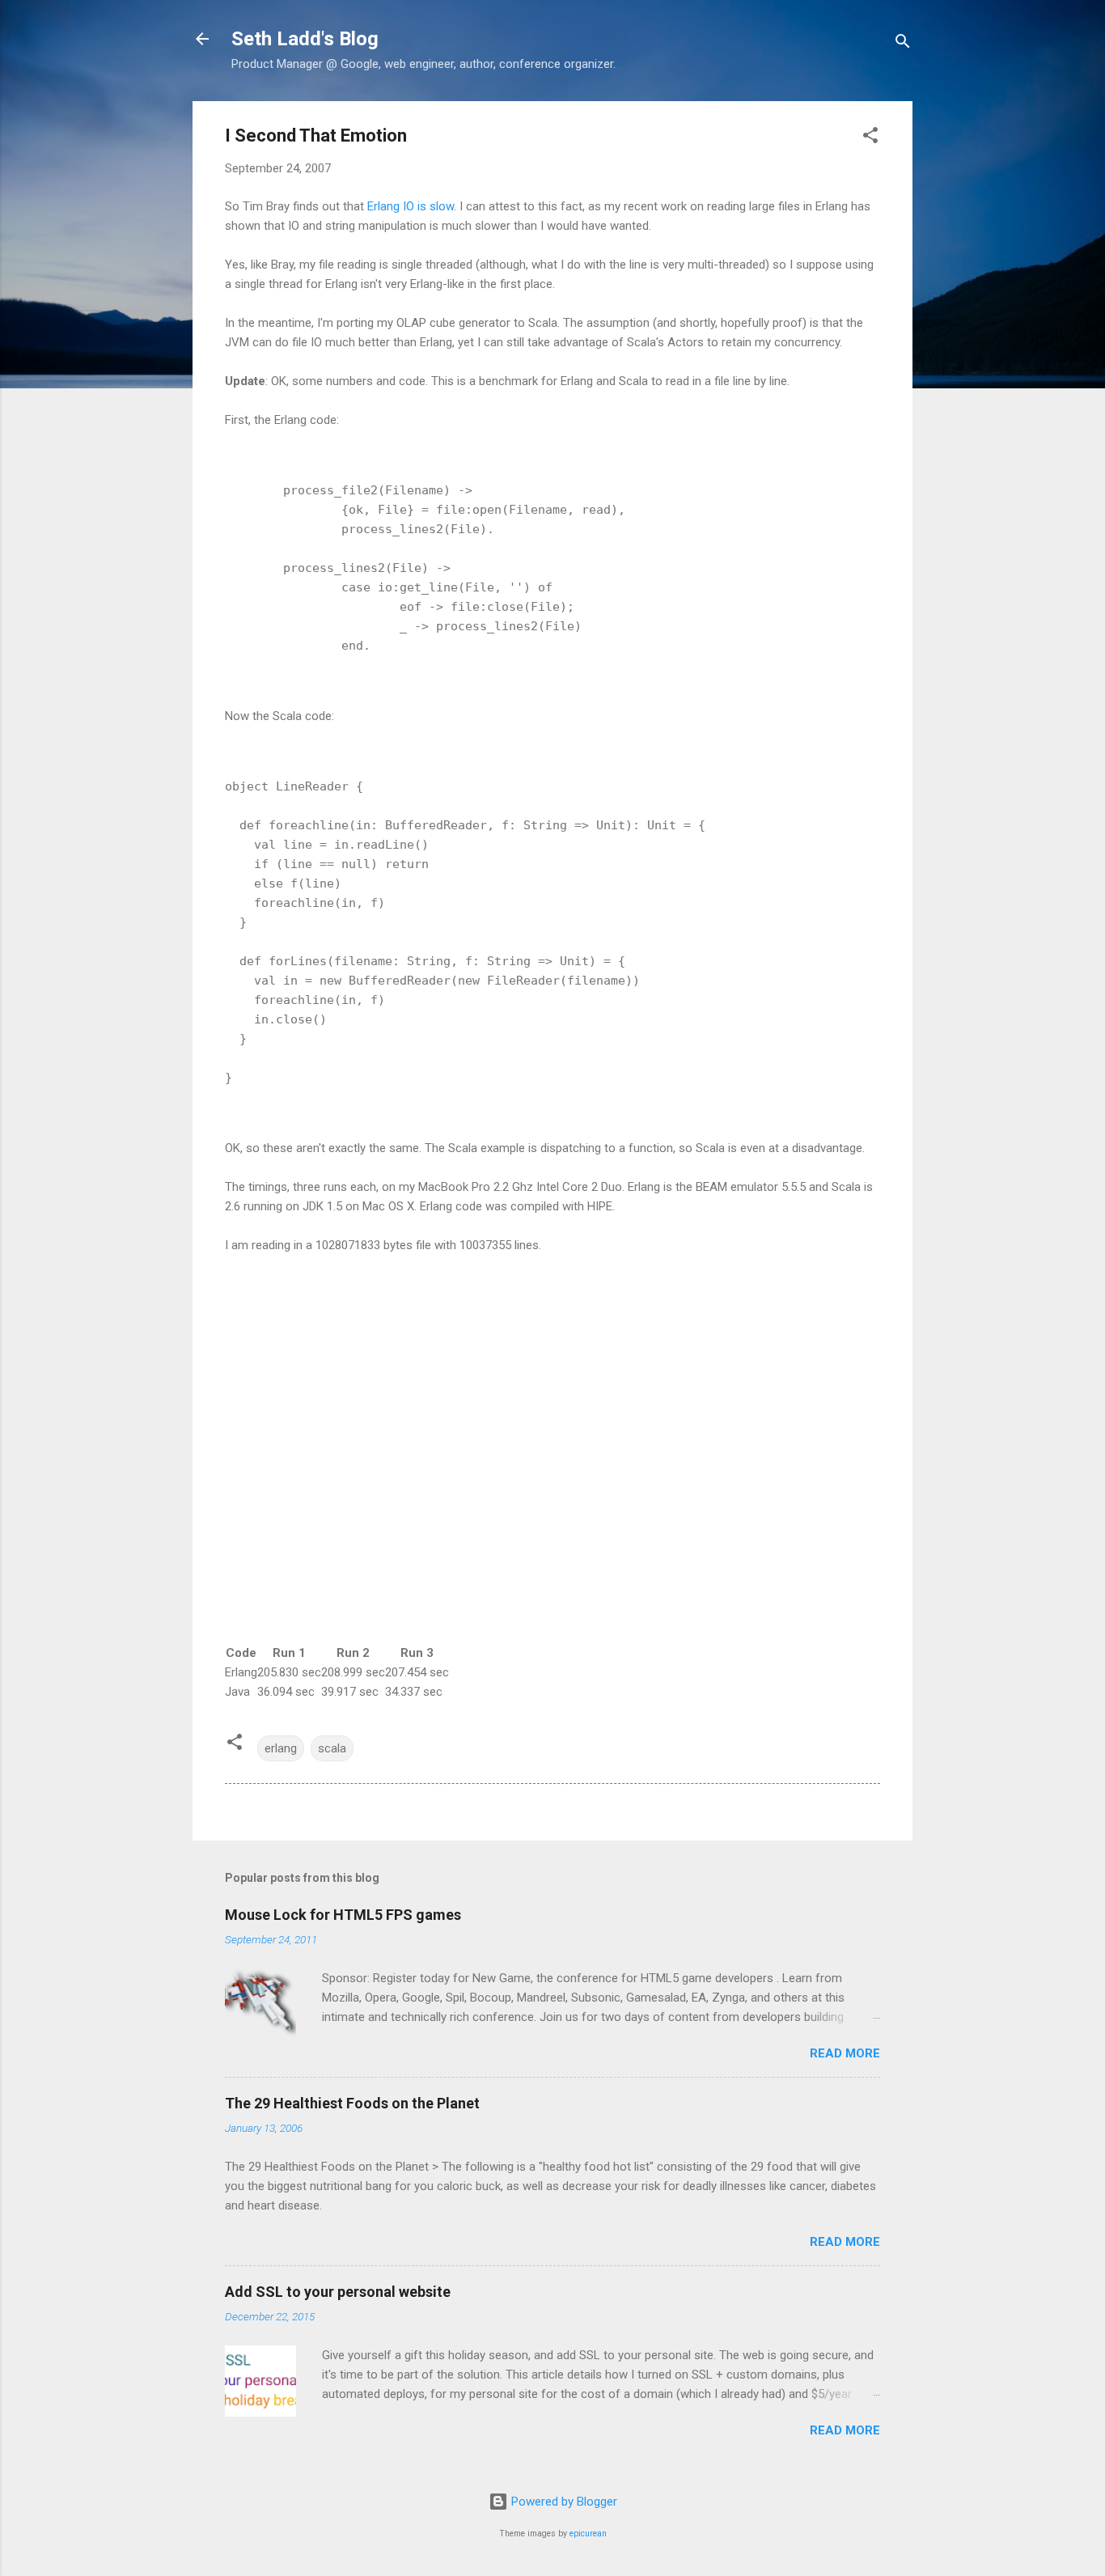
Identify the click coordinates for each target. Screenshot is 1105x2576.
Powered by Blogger (563, 2502)
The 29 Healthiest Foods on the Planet (352, 2103)
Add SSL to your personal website (338, 2292)
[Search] (903, 44)
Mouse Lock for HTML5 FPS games (343, 1915)
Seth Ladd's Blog (305, 39)
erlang (281, 1748)
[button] (870, 138)
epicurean (588, 2534)
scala (332, 1748)
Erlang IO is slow (411, 206)
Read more (845, 2053)
